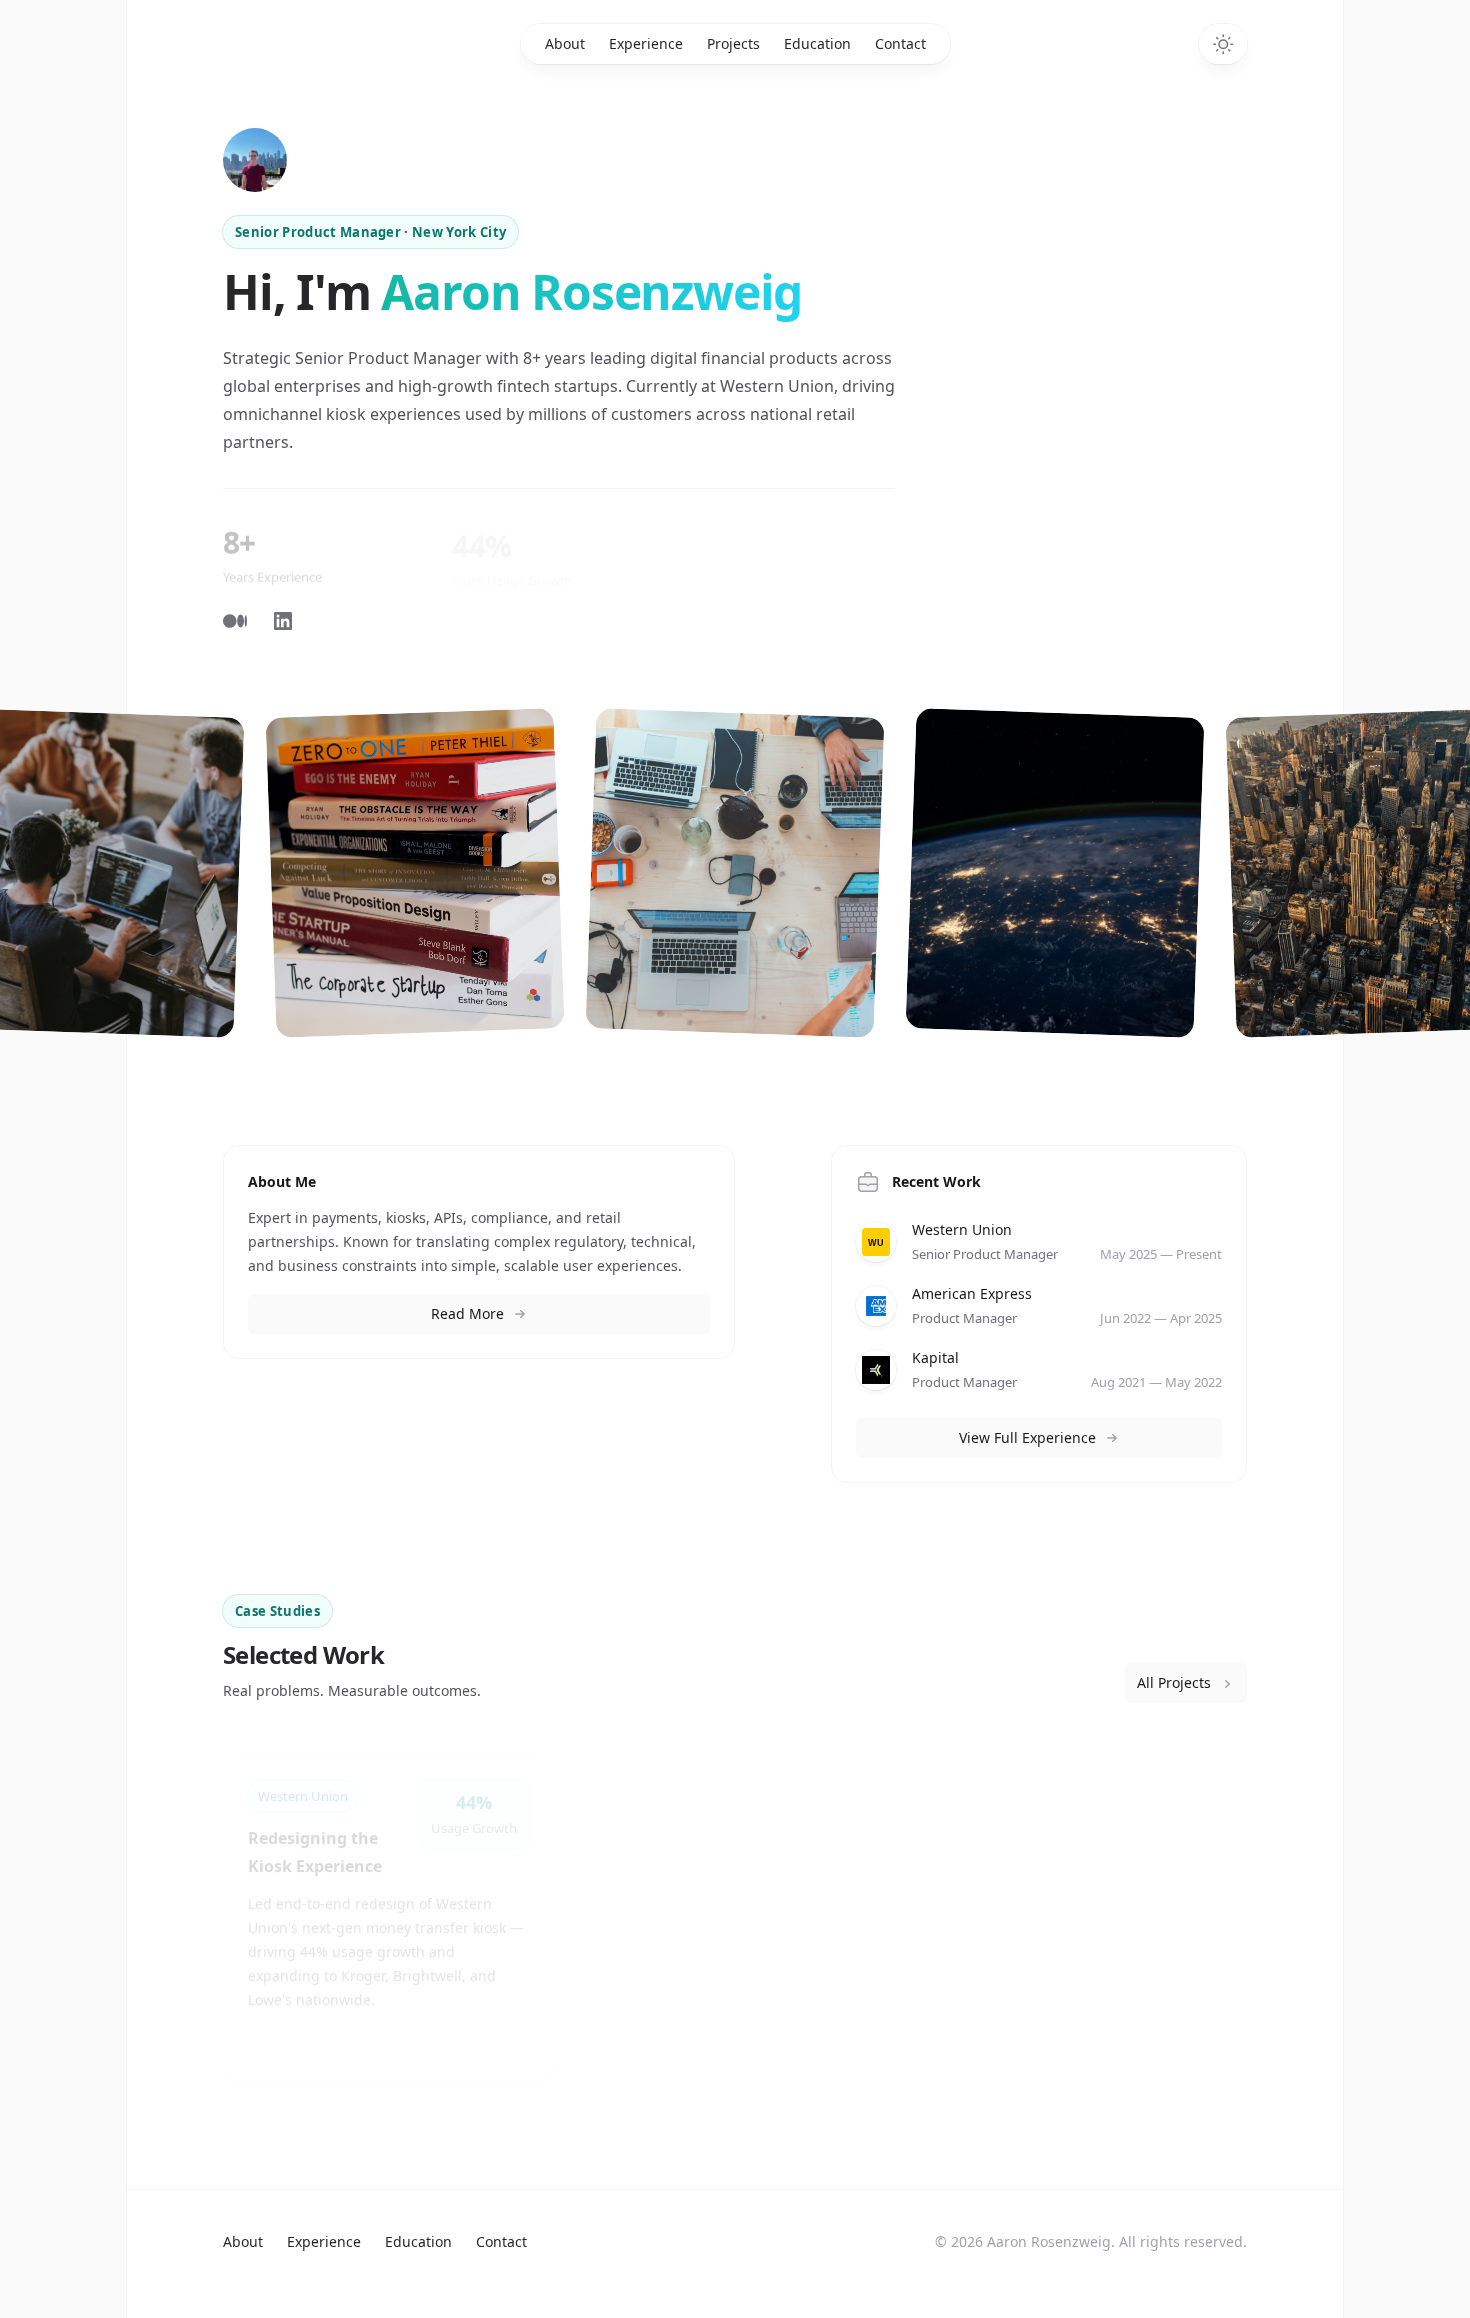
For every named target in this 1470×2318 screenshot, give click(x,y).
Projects (733, 43)
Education (817, 43)
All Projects (1174, 1682)
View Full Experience (1027, 1437)
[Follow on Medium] (235, 621)
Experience (646, 43)
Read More (467, 1313)
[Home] (255, 160)
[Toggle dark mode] (1223, 44)
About (565, 43)
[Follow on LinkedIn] (283, 621)
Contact (900, 43)
